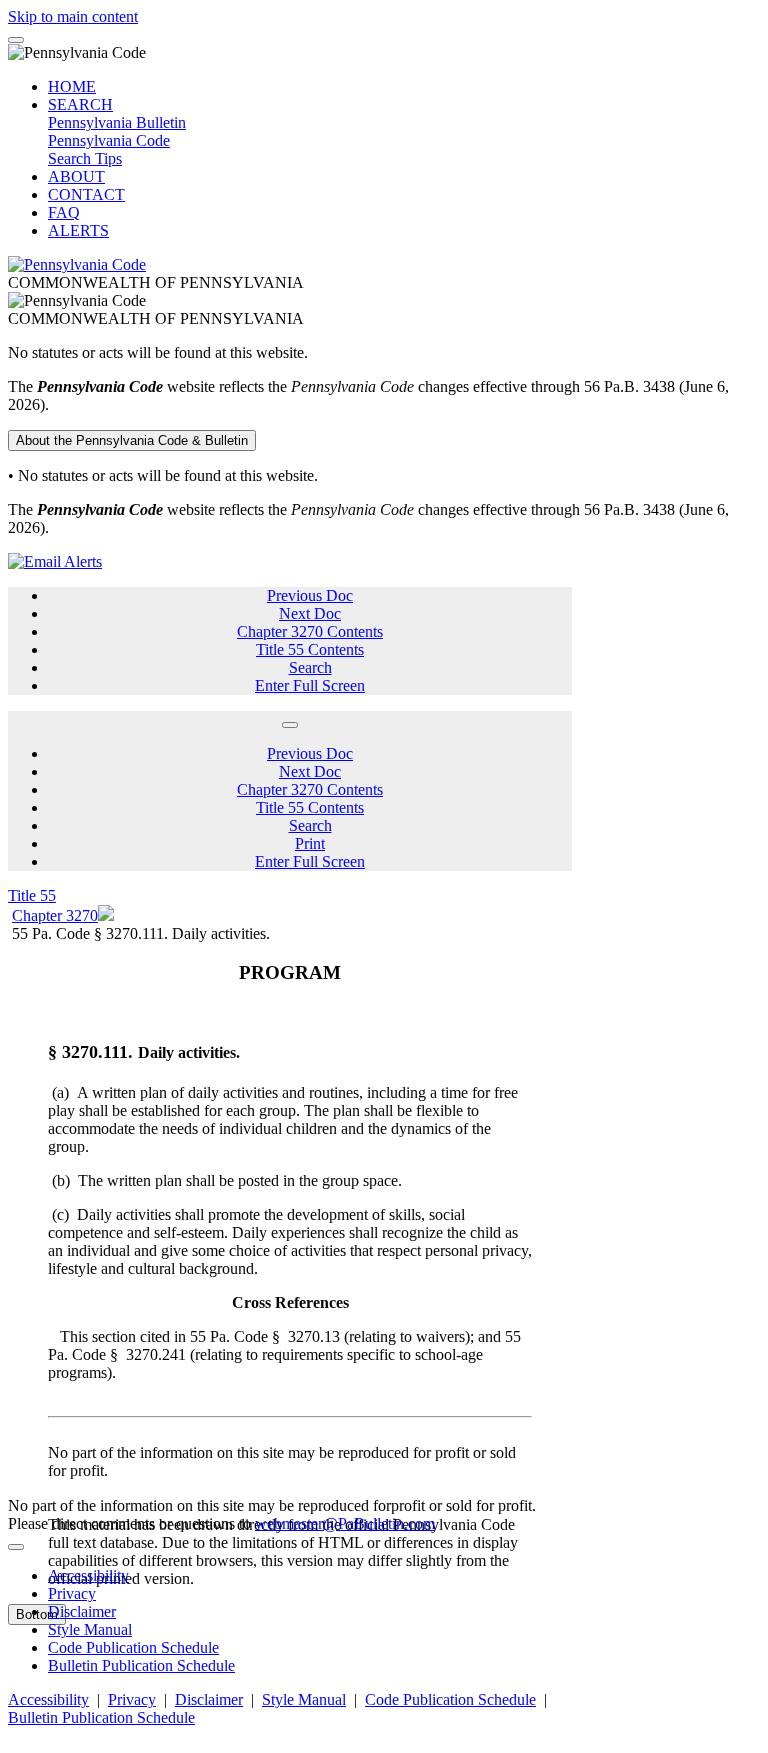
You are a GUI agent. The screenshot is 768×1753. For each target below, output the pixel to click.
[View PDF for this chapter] (106, 915)
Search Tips (85, 158)
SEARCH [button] (80, 104)
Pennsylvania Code (109, 140)
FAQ (64, 212)
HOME (72, 86)
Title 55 (32, 895)
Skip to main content (73, 16)
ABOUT (76, 176)
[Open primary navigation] (16, 40)
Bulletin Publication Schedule (141, 1665)
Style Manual (90, 1629)
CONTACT (86, 194)
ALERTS (78, 230)
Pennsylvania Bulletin (117, 122)
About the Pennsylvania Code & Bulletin (132, 440)
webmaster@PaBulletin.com (345, 1523)
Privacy (72, 1593)
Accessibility (88, 1575)
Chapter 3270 (55, 915)
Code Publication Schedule (133, 1647)
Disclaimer (82, 1611)
